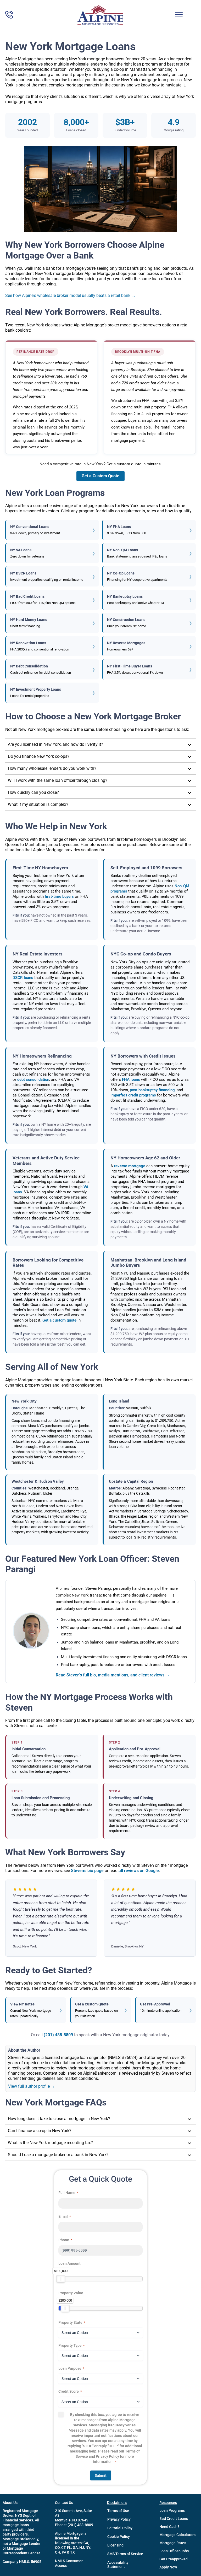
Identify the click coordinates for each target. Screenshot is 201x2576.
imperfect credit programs (133, 1095)
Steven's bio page (87, 1871)
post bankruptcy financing (152, 1090)
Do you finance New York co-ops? (39, 756)
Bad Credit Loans (174, 2519)
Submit (101, 2475)
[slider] (61, 2279)
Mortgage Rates (173, 2543)
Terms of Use (118, 2511)
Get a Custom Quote (100, 476)
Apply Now (168, 2567)
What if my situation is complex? (38, 804)
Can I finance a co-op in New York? (40, 2131)
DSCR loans (23, 978)
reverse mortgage (130, 1166)
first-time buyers (59, 896)
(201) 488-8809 (58, 2035)
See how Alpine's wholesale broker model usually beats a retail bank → (70, 295)
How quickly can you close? (33, 792)
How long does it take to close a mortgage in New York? (59, 2119)
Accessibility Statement (118, 2565)
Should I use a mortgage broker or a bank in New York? (58, 2155)
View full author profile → (32, 2086)
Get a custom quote (59, 1320)
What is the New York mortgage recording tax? (50, 2143)
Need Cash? (169, 2527)
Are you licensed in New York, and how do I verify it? (55, 744)
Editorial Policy (120, 2528)
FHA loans (131, 1079)
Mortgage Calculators (177, 2535)
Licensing (115, 2545)
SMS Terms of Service (125, 2554)
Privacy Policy (119, 2519)
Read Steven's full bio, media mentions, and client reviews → (113, 1675)
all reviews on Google (139, 1871)
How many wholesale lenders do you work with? (52, 768)
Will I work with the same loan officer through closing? (58, 780)
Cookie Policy (119, 2537)
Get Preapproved (174, 2559)
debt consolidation (33, 1079)
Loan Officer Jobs (174, 2551)
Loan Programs (172, 2510)
